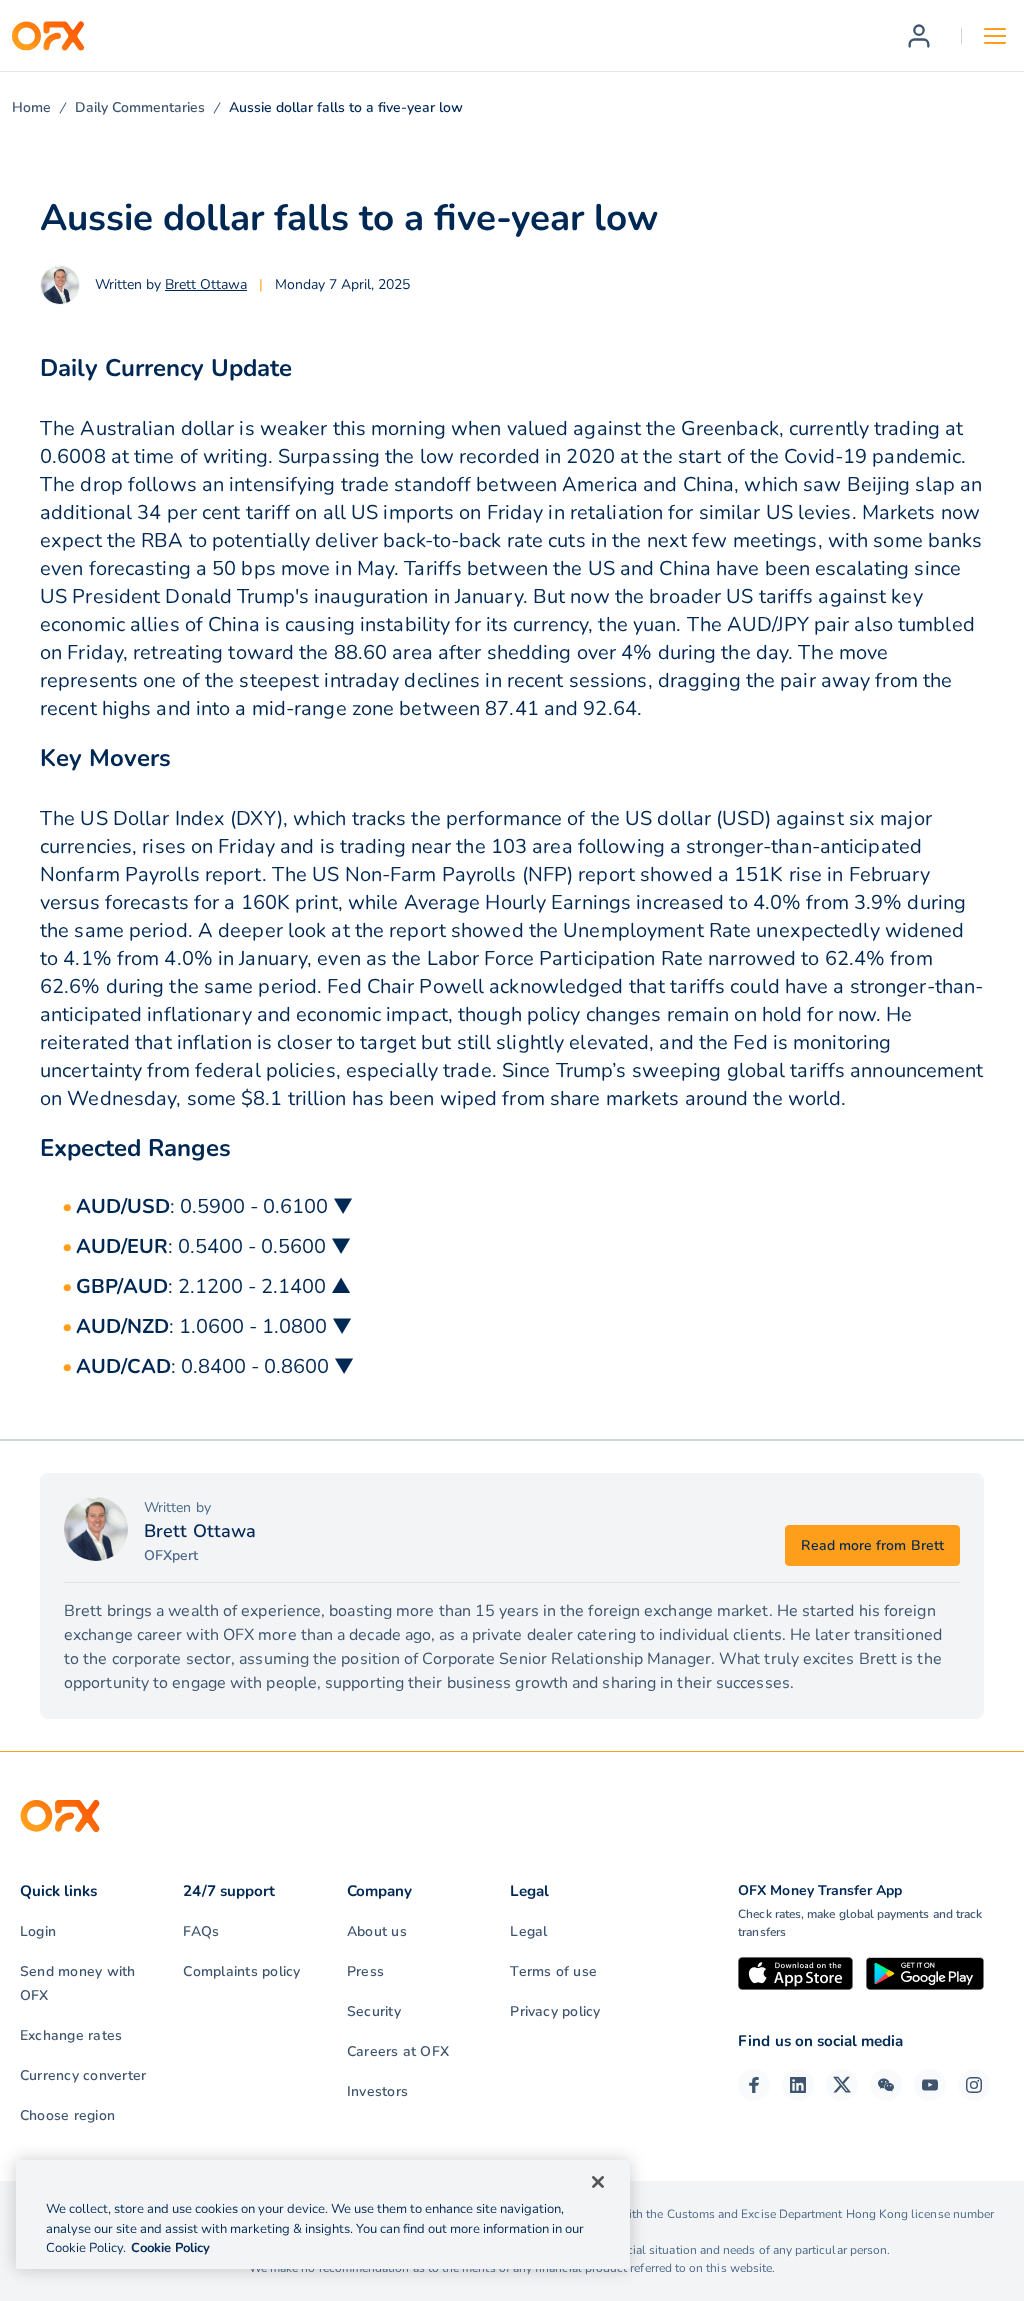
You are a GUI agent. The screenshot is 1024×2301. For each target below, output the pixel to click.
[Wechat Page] (886, 2085)
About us (377, 1931)
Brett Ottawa (206, 284)
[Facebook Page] (754, 2085)
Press (365, 1971)
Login (38, 1931)
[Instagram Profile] (974, 2085)
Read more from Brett (872, 1545)
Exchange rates (71, 2035)
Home (31, 107)
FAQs (201, 1931)
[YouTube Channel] (930, 2085)
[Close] (598, 2182)
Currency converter (83, 2075)
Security (374, 2011)
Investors (377, 2091)
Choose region (67, 2115)
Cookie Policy (170, 2248)
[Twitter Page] (842, 2085)
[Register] (919, 36)
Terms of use (553, 1971)
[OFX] (48, 36)
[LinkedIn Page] (798, 2085)
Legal (528, 1931)
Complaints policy (241, 1971)
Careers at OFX (398, 2051)
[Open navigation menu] (995, 36)
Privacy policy (555, 2011)
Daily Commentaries (140, 107)
